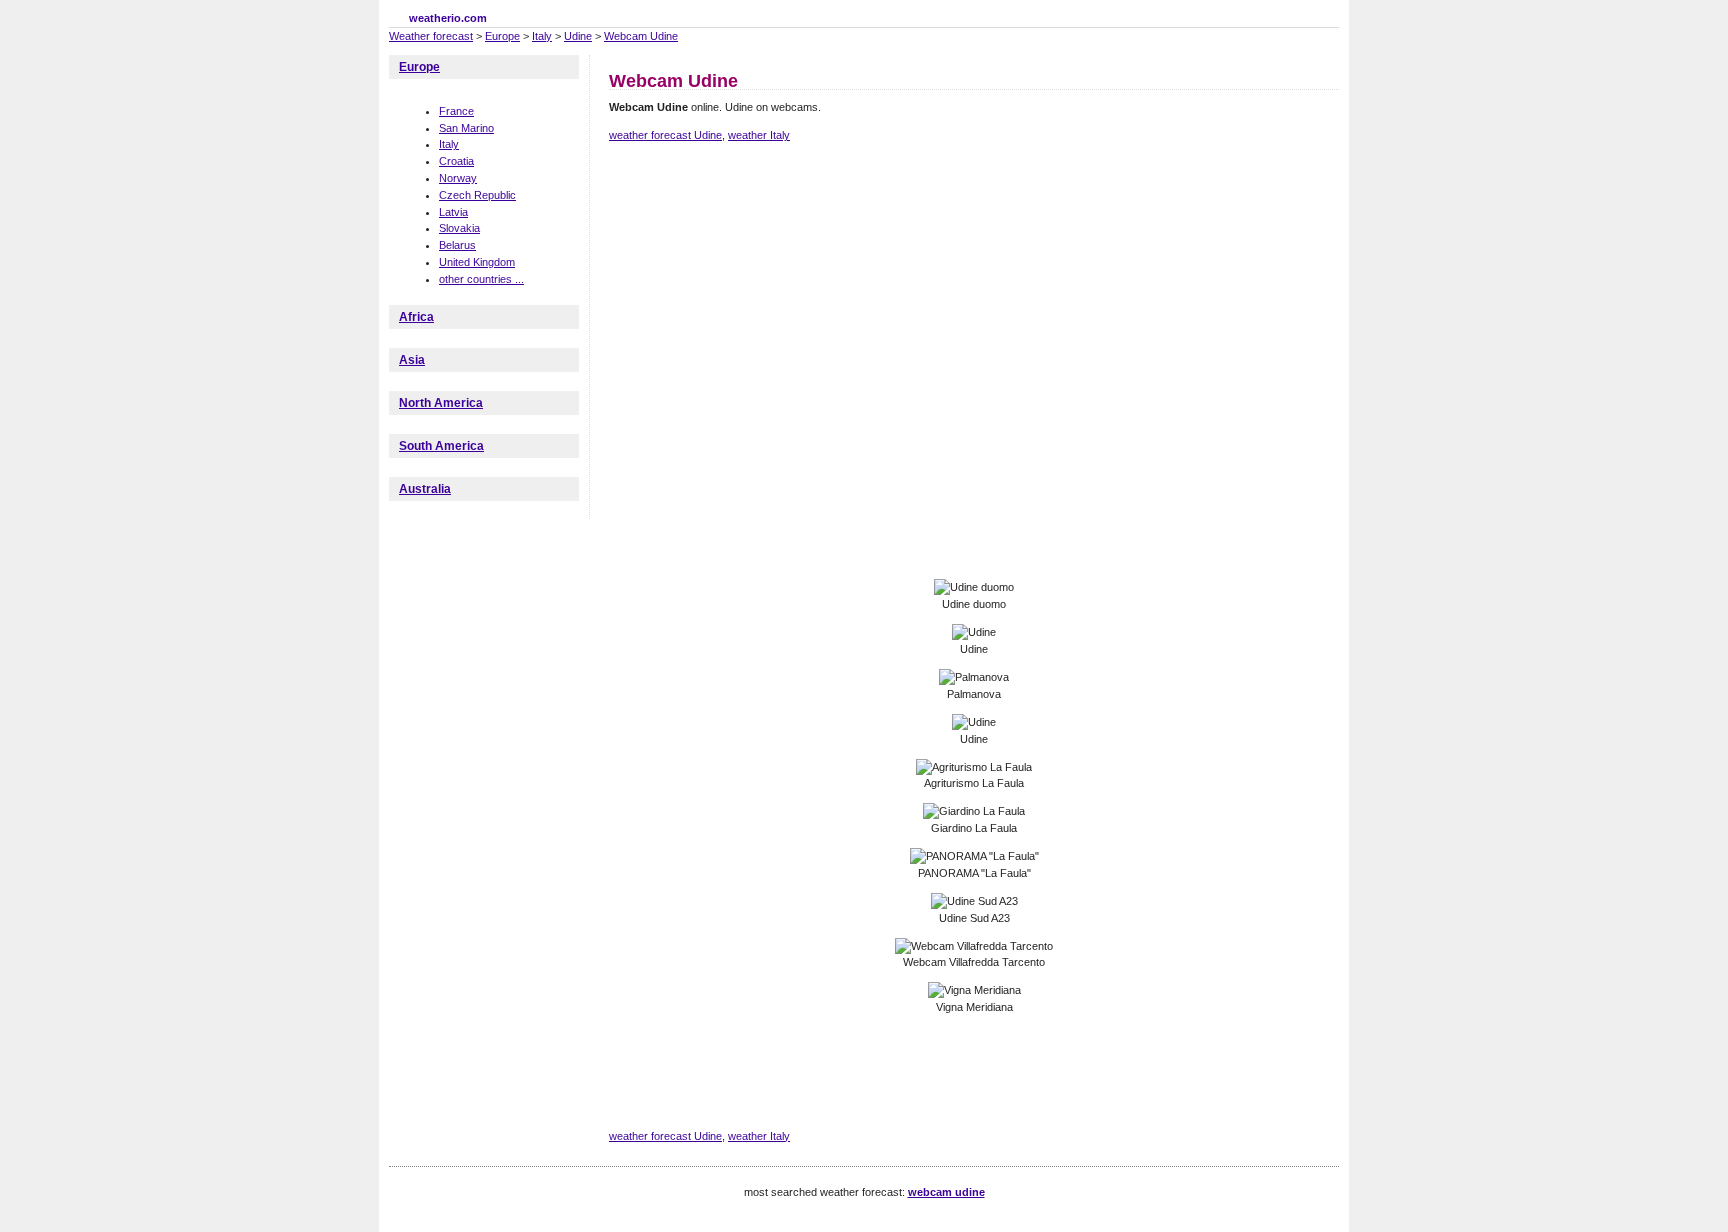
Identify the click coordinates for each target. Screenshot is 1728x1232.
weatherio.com (448, 18)
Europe (502, 36)
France (456, 111)
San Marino (466, 128)
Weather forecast (431, 36)
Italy (542, 36)
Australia (425, 489)
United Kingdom (477, 262)
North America (441, 403)
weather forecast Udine (665, 135)
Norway (458, 178)
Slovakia (459, 228)
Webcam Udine (641, 36)
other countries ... (481, 279)
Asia (412, 360)
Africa (416, 317)
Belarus (457, 245)
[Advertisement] (973, 228)
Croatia (456, 161)
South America (441, 446)
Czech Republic (477, 195)
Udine (578, 36)
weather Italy (759, 135)
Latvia (453, 212)
